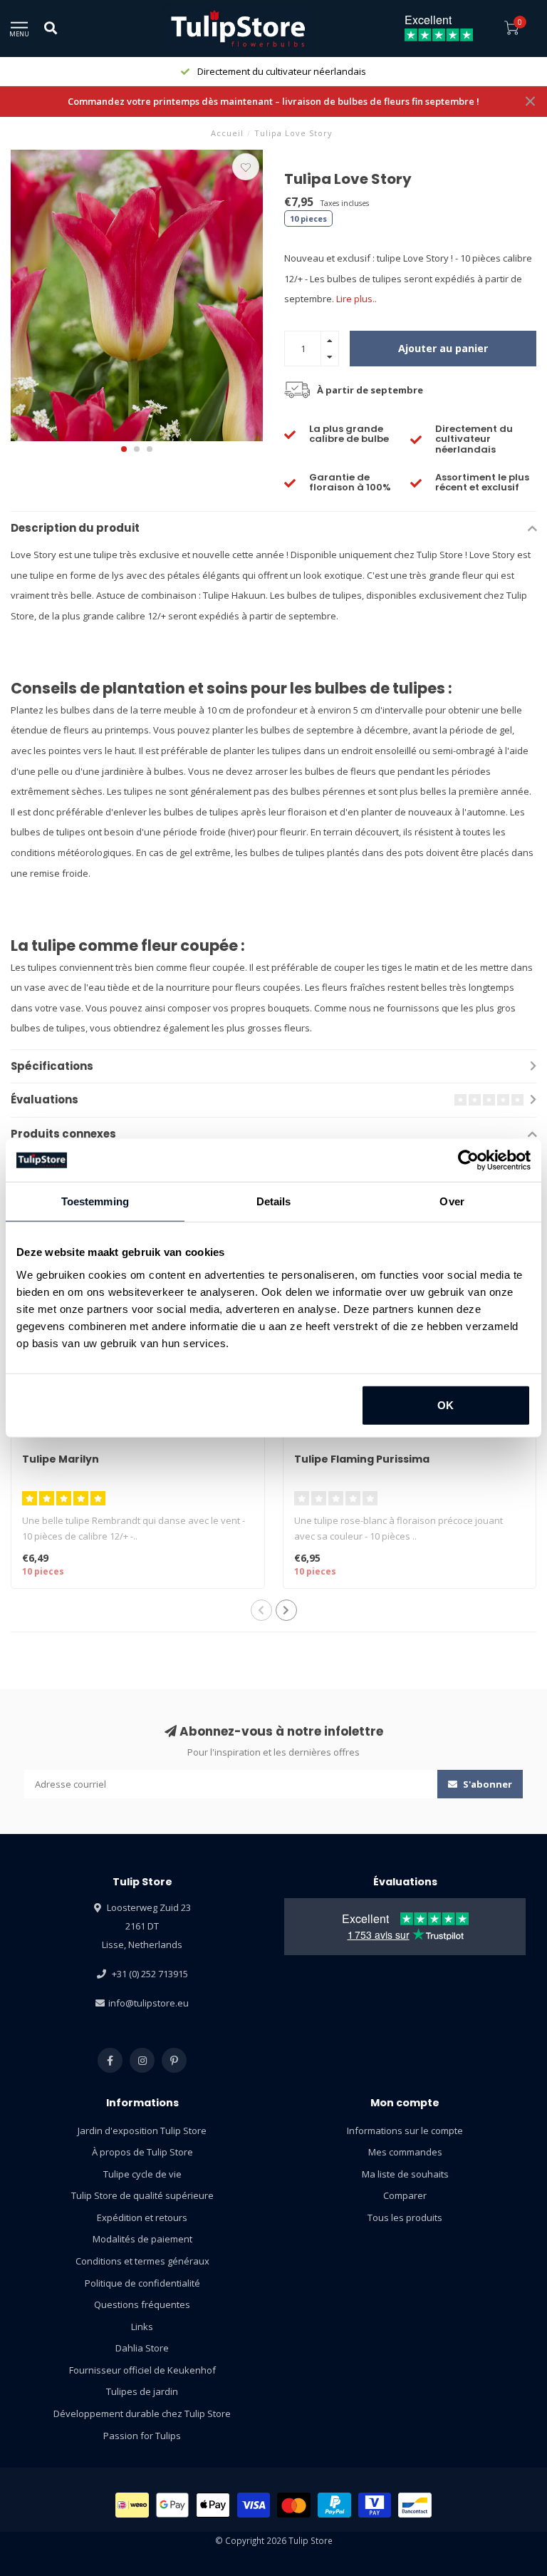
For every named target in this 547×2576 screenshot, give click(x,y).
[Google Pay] (173, 2505)
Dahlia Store (142, 2348)
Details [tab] (274, 1201)
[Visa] (254, 2505)
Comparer (405, 2195)
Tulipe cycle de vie (142, 2174)
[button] (124, 449)
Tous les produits (405, 2217)
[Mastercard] (294, 2505)
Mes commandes (405, 2152)
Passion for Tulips (142, 2436)
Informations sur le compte (405, 2131)
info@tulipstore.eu (149, 2003)
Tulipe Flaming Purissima (362, 1459)
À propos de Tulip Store (142, 2152)
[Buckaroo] (375, 2505)
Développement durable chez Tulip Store (142, 2413)
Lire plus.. (356, 299)
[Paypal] (334, 2505)
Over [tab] (452, 1201)
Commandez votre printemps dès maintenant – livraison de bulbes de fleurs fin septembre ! (273, 101)
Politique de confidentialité (142, 2283)
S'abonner (486, 1784)
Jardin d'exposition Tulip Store (142, 2131)
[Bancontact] (415, 2505)
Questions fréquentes (142, 2304)
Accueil (227, 133)
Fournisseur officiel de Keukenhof (142, 2370)
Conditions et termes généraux (142, 2261)
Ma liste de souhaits (405, 2174)
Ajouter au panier (443, 348)
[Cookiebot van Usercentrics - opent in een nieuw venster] (468, 1160)
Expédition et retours (142, 2217)
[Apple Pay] (213, 2505)
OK (446, 1405)
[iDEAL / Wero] (132, 2505)
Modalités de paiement (142, 2239)
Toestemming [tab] (95, 1201)
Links (142, 2327)
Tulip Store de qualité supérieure (142, 2195)
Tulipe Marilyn (61, 1459)
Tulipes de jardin (142, 2391)
